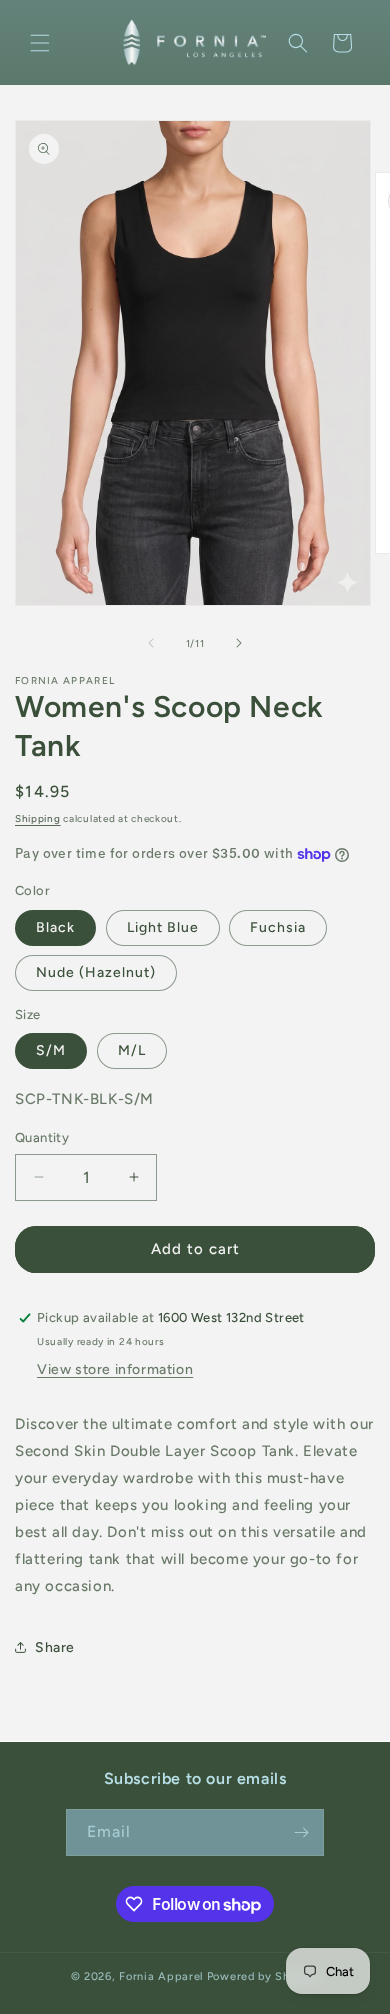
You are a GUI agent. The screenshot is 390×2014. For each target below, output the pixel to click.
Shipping (38, 818)
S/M (51, 1050)
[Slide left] (151, 643)
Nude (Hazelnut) (96, 972)
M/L (132, 1050)
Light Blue (163, 927)
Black (55, 927)
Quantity (42, 1137)
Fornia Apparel (161, 1976)
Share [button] (55, 1647)
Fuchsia (278, 927)
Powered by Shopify (263, 1976)
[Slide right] (239, 643)
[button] (40, 43)
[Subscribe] (301, 1832)
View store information (115, 1369)
